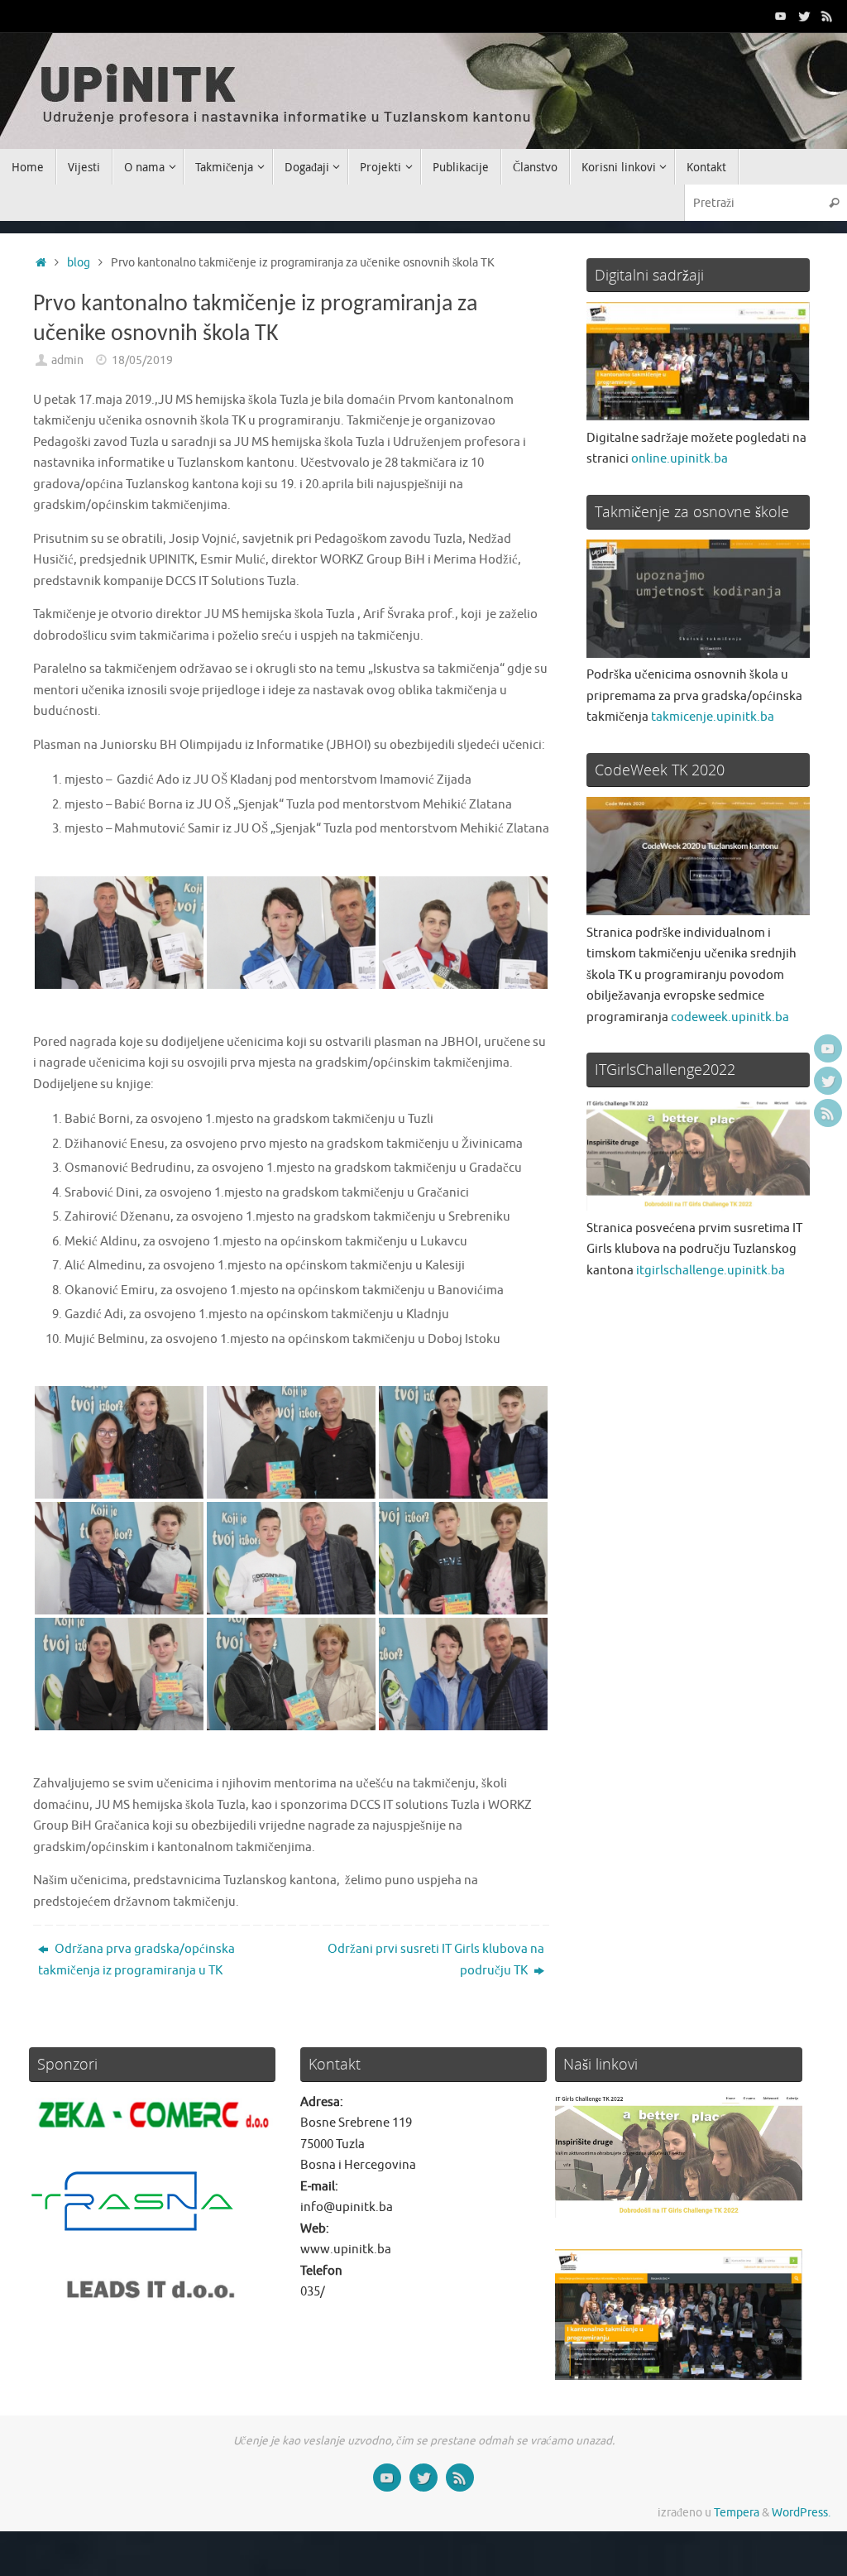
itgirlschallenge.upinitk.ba (711, 1271)
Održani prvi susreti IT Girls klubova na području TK (436, 1960)
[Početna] (41, 263)
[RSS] (827, 16)
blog (79, 263)
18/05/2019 (142, 360)
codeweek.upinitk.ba (730, 1017)
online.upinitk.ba (680, 459)
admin (67, 360)
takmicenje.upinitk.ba (713, 717)
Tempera (737, 2513)
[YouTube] (781, 16)
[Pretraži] (834, 202)
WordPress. (801, 2513)
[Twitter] (804, 16)
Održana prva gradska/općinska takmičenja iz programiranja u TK (136, 1960)
